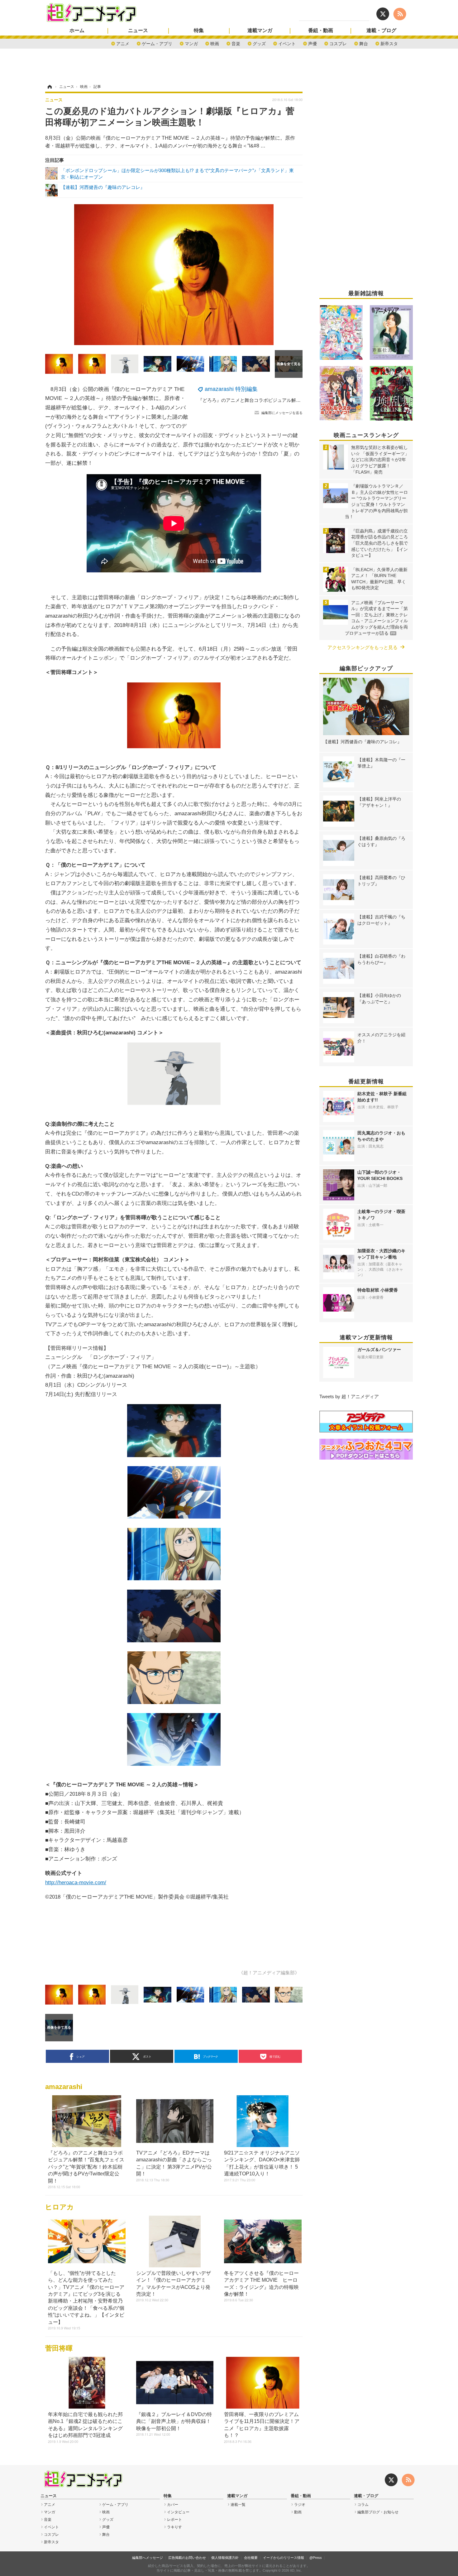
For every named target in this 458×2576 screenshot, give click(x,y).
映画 (215, 43)
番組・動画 (321, 31)
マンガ (191, 43)
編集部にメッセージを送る (282, 413)
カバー (173, 2505)
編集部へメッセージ (148, 2558)
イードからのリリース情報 (284, 2558)
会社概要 (251, 2558)
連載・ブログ (381, 31)
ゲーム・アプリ (157, 43)
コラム (363, 2505)
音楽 (236, 43)
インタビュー (178, 2512)
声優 (312, 43)
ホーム (77, 31)
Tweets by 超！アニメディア (349, 1396)
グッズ (259, 43)
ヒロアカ (60, 2207)
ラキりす (174, 2527)
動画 (298, 2512)
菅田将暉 (59, 2348)
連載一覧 (238, 2505)
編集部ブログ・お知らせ (378, 2512)
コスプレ (338, 43)
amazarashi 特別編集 (231, 389)
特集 (199, 31)
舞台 (364, 43)
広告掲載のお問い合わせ (187, 2558)
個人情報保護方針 (225, 2558)
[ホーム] (49, 87)
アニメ (123, 43)
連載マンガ (260, 31)
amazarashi (64, 2087)
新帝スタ (389, 43)
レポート (174, 2520)
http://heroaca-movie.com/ (76, 1882)
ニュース (138, 31)
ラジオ (300, 2505)
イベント (287, 43)
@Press (316, 2558)
